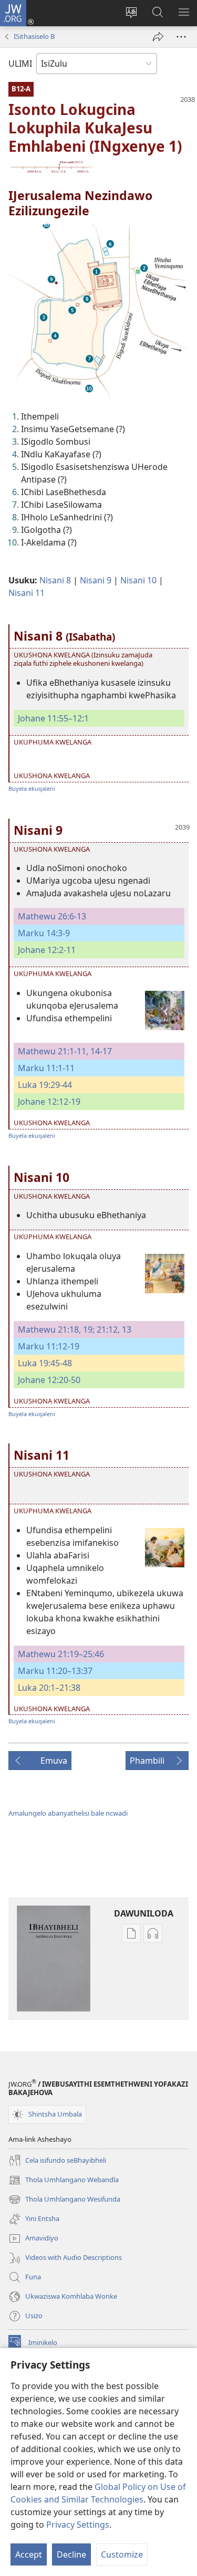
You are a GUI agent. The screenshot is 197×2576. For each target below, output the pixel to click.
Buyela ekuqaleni (32, 788)
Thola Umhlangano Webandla (64, 2181)
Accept (29, 2554)
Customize (122, 2554)
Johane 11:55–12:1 (53, 718)
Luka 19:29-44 (45, 1085)
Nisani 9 (96, 580)
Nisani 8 (55, 580)
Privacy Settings (78, 2525)
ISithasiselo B (34, 36)
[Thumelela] (158, 37)
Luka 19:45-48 (45, 1363)
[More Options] (181, 37)
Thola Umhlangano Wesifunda (64, 2200)
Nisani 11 (27, 593)
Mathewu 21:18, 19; (56, 1329)
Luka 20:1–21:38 (49, 1688)
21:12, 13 (113, 1329)
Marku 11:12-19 (49, 1346)
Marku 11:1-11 (46, 1068)
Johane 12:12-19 (49, 1102)
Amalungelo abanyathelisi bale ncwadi (68, 1813)
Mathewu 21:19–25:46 (61, 1654)
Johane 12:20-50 (49, 1380)
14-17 (100, 1051)
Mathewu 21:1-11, (53, 1051)
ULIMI (20, 64)
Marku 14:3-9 (44, 933)
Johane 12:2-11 (47, 950)
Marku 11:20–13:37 (55, 1671)
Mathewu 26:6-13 (52, 916)
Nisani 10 (138, 580)
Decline (71, 2554)
